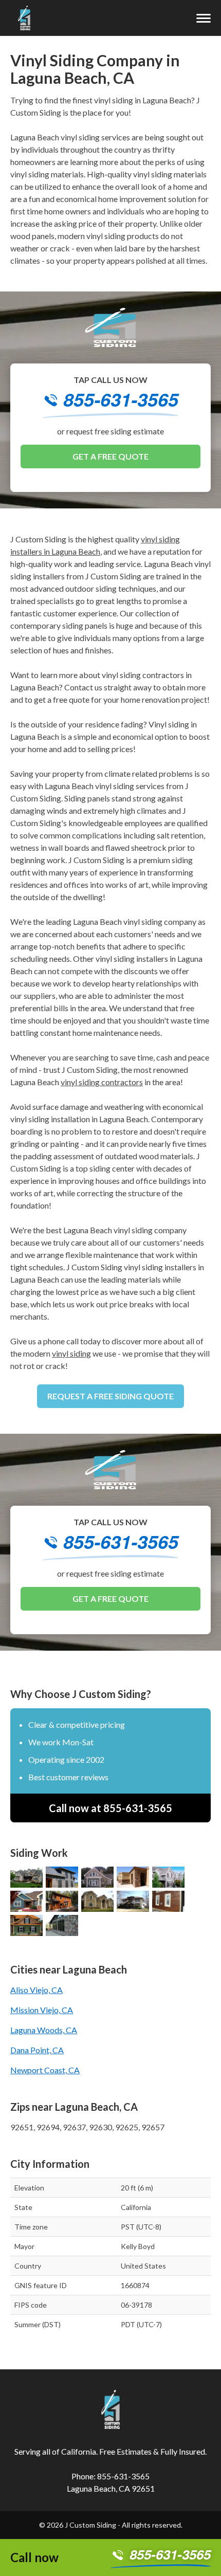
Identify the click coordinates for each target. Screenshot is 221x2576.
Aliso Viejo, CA (36, 1990)
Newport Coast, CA (45, 2070)
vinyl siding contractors (102, 1082)
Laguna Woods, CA (44, 2030)
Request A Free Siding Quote (110, 1396)
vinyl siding (71, 1353)
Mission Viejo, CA (42, 2010)
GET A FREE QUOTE (110, 456)
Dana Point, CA (37, 2050)
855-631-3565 (121, 401)
